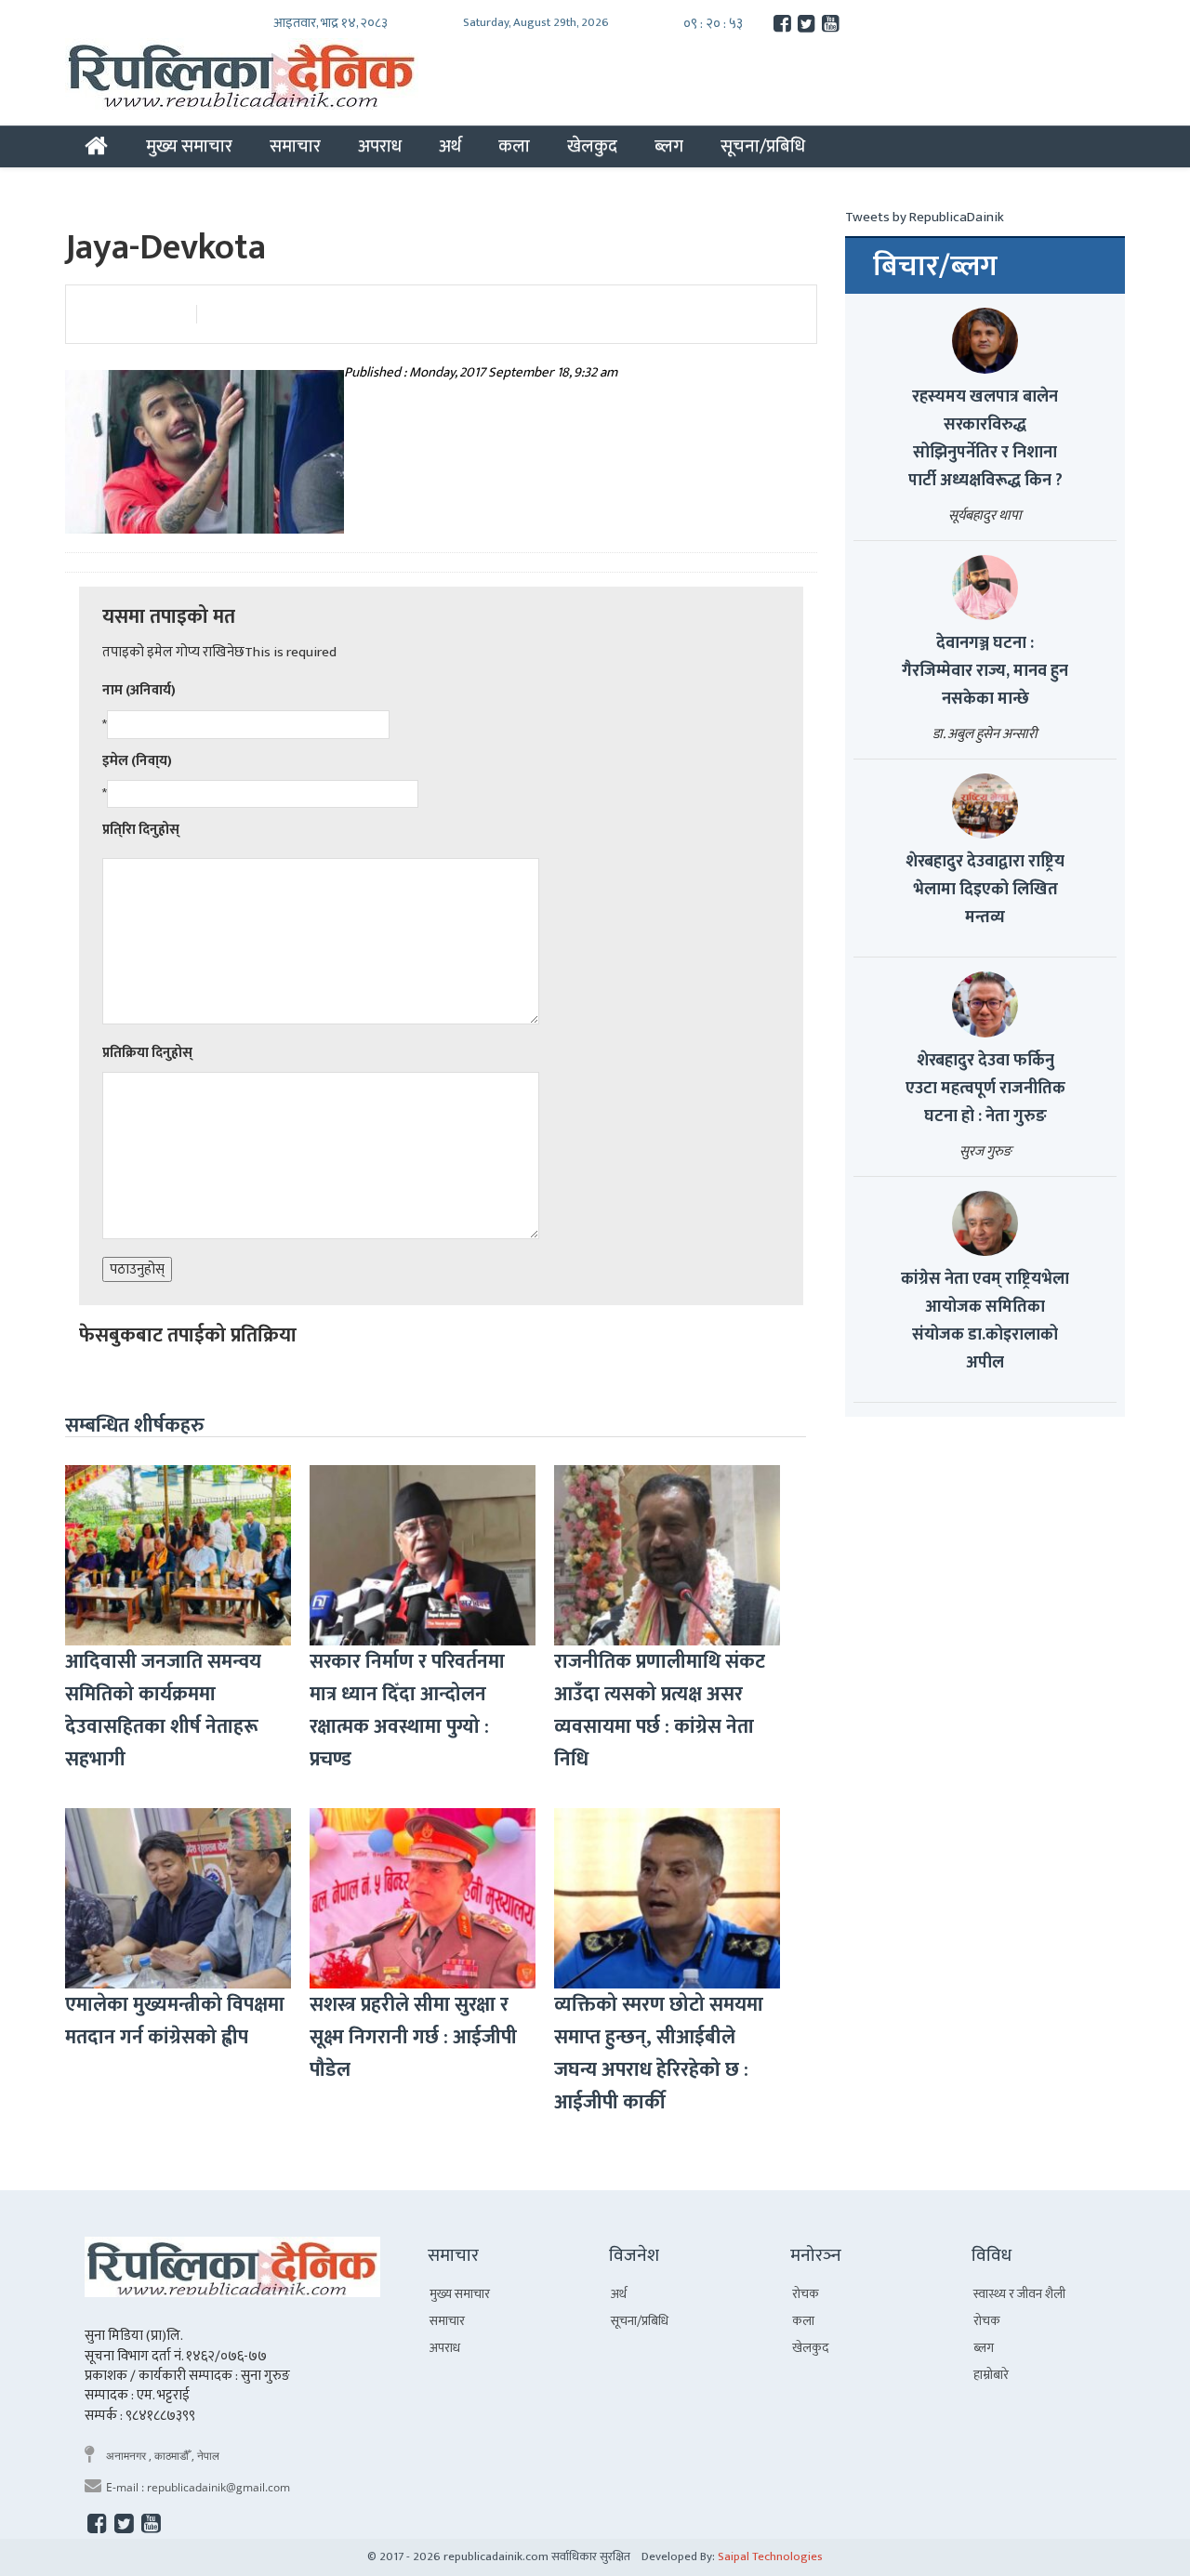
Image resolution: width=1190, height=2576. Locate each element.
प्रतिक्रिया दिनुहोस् (147, 1053)
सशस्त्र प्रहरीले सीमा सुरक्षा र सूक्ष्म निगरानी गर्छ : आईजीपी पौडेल (413, 2037)
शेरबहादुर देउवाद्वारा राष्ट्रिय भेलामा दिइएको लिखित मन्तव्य (985, 890)
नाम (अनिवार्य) (139, 690)
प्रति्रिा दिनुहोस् (141, 830)
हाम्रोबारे (991, 2375)
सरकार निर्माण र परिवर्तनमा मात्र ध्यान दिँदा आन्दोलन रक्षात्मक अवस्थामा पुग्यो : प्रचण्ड (407, 1711)
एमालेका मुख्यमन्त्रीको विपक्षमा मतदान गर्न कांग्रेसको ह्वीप (175, 2021)
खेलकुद (592, 146)
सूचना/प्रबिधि (763, 146)
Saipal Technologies (770, 2556)
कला (514, 146)
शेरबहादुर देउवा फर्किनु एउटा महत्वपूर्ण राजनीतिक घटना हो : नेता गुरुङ (985, 1089)
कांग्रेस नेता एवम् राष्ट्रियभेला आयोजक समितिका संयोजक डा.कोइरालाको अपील (985, 1321)
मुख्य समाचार (189, 146)
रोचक (806, 2294)
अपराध (380, 146)
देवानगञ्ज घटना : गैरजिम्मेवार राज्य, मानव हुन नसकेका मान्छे (985, 671)
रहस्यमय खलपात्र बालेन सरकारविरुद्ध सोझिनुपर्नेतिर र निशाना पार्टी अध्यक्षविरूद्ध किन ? (985, 439)
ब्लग (669, 146)
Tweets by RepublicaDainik (925, 217)
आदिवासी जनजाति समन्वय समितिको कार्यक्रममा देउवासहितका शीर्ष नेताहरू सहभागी (163, 1711)
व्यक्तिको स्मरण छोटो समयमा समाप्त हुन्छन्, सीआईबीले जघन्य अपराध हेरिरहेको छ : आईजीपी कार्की (659, 2054)
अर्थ (450, 146)
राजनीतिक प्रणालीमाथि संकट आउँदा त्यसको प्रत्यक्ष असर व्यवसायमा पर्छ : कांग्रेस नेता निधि (660, 1711)
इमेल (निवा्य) (137, 761)
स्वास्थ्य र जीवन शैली (1019, 2294)
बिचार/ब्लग (935, 267)
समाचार (295, 146)
